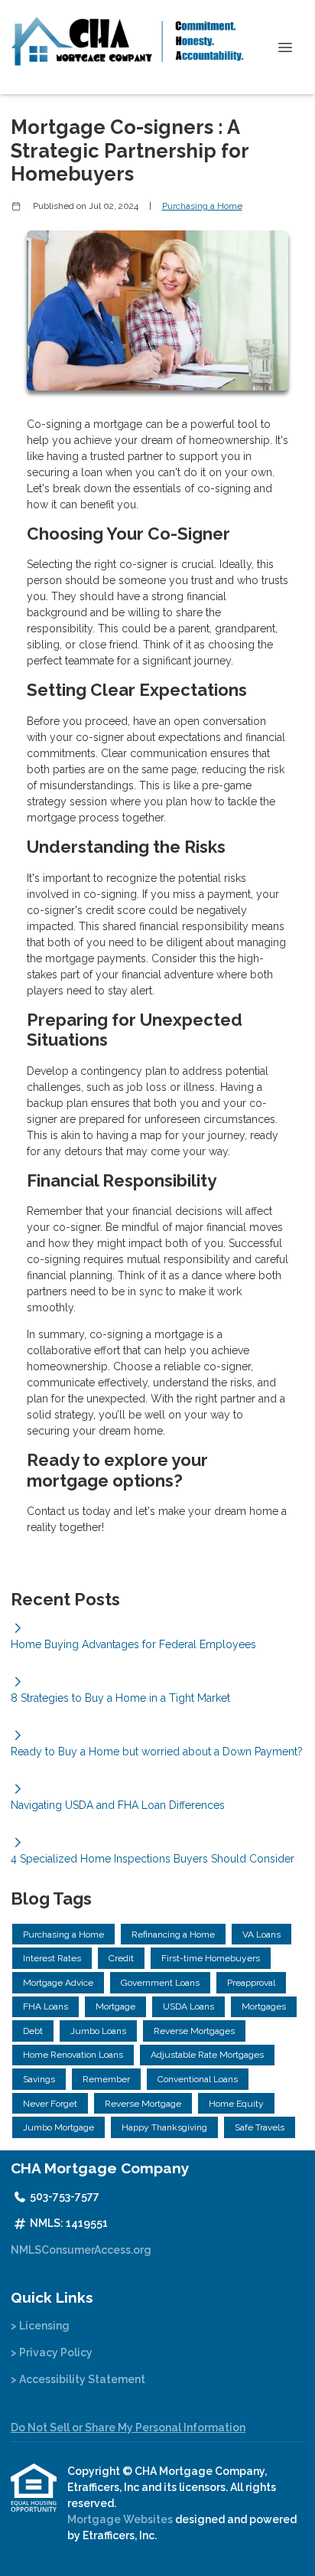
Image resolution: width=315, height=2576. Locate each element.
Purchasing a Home (202, 206)
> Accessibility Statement (78, 2379)
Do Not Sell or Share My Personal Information (128, 2427)
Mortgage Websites (121, 2519)
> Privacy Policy (52, 2352)
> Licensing (40, 2326)
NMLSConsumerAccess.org (81, 2250)
